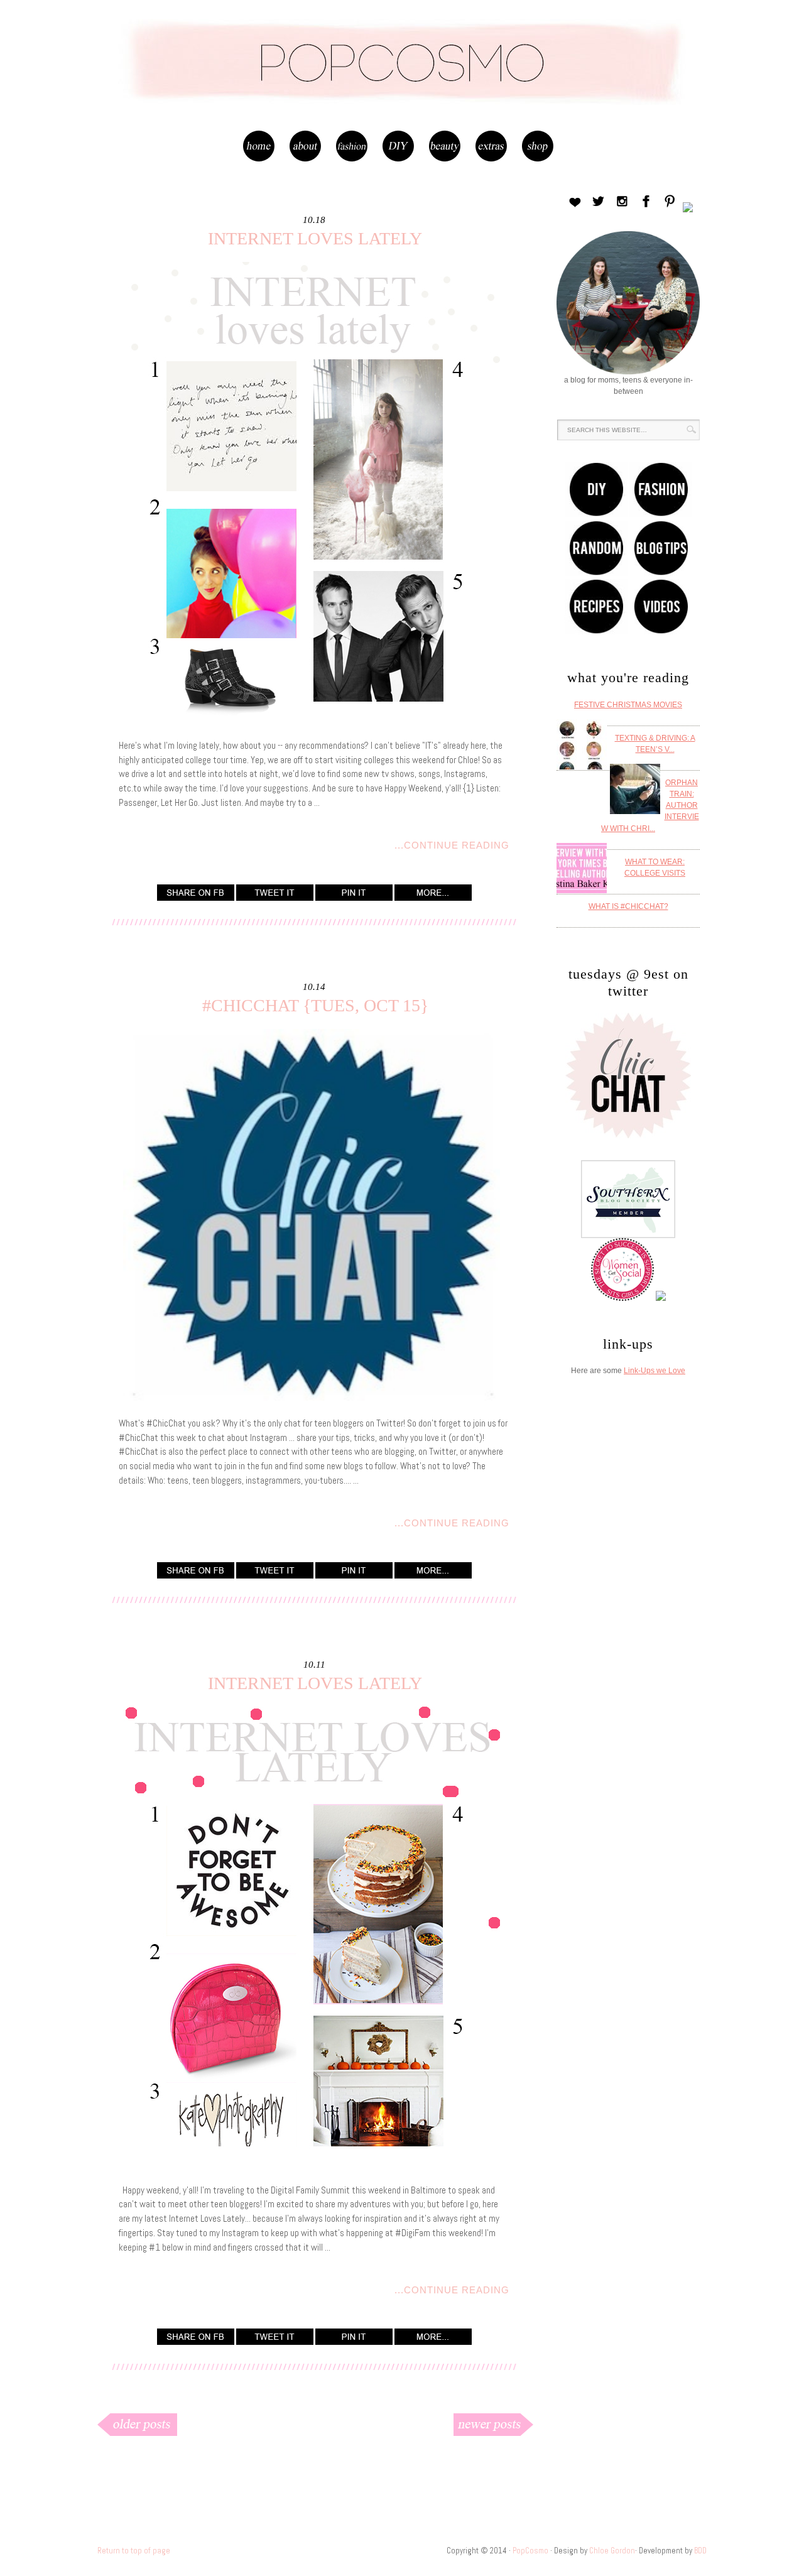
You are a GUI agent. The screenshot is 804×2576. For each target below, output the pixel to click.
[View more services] (433, 897)
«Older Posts (183, 2424)
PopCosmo (402, 78)
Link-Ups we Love (655, 1371)
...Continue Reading (452, 845)
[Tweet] (275, 897)
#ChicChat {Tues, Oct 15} (315, 1005)
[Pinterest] (354, 897)
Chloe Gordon (612, 2551)
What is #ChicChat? (628, 906)
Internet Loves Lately (315, 238)
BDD (700, 2551)
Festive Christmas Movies (628, 705)
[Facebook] (196, 897)
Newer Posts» (447, 2424)
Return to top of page (134, 2551)
